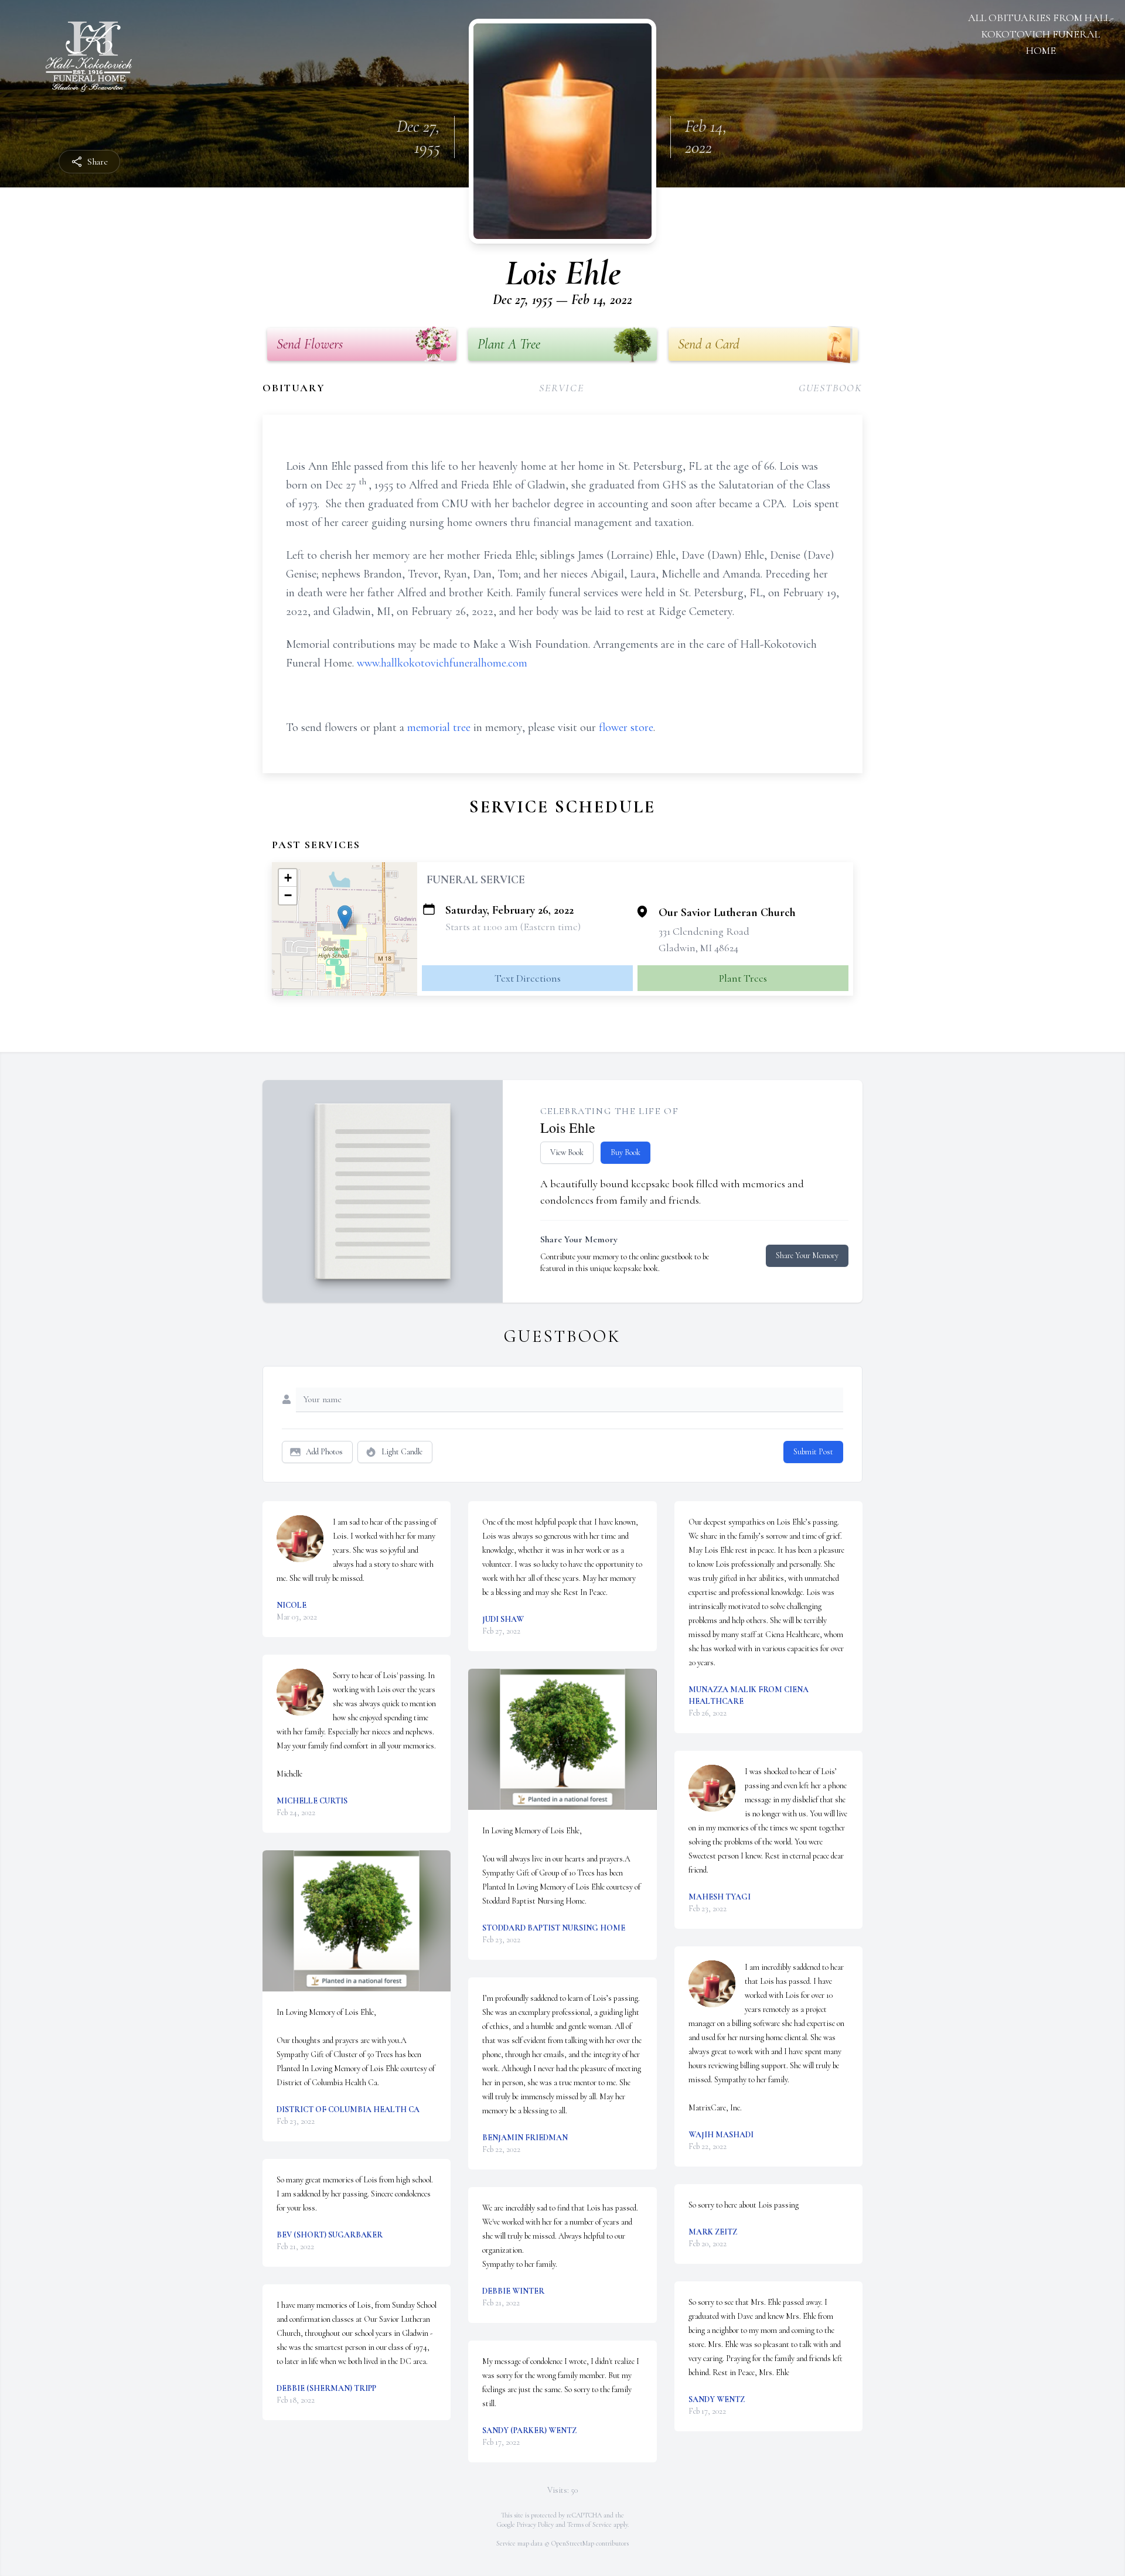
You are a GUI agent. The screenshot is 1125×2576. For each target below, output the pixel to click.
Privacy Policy (535, 2524)
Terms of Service (589, 2524)
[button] (345, 917)
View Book (567, 1152)
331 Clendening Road (704, 931)
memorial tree (439, 727)
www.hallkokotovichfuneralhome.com (442, 663)
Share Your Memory (807, 1255)
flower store (626, 727)
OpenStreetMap (573, 2543)
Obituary (294, 388)
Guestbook (831, 388)
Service (562, 388)
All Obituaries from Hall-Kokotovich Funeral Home (1041, 34)
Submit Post (813, 1452)
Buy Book (625, 1152)
